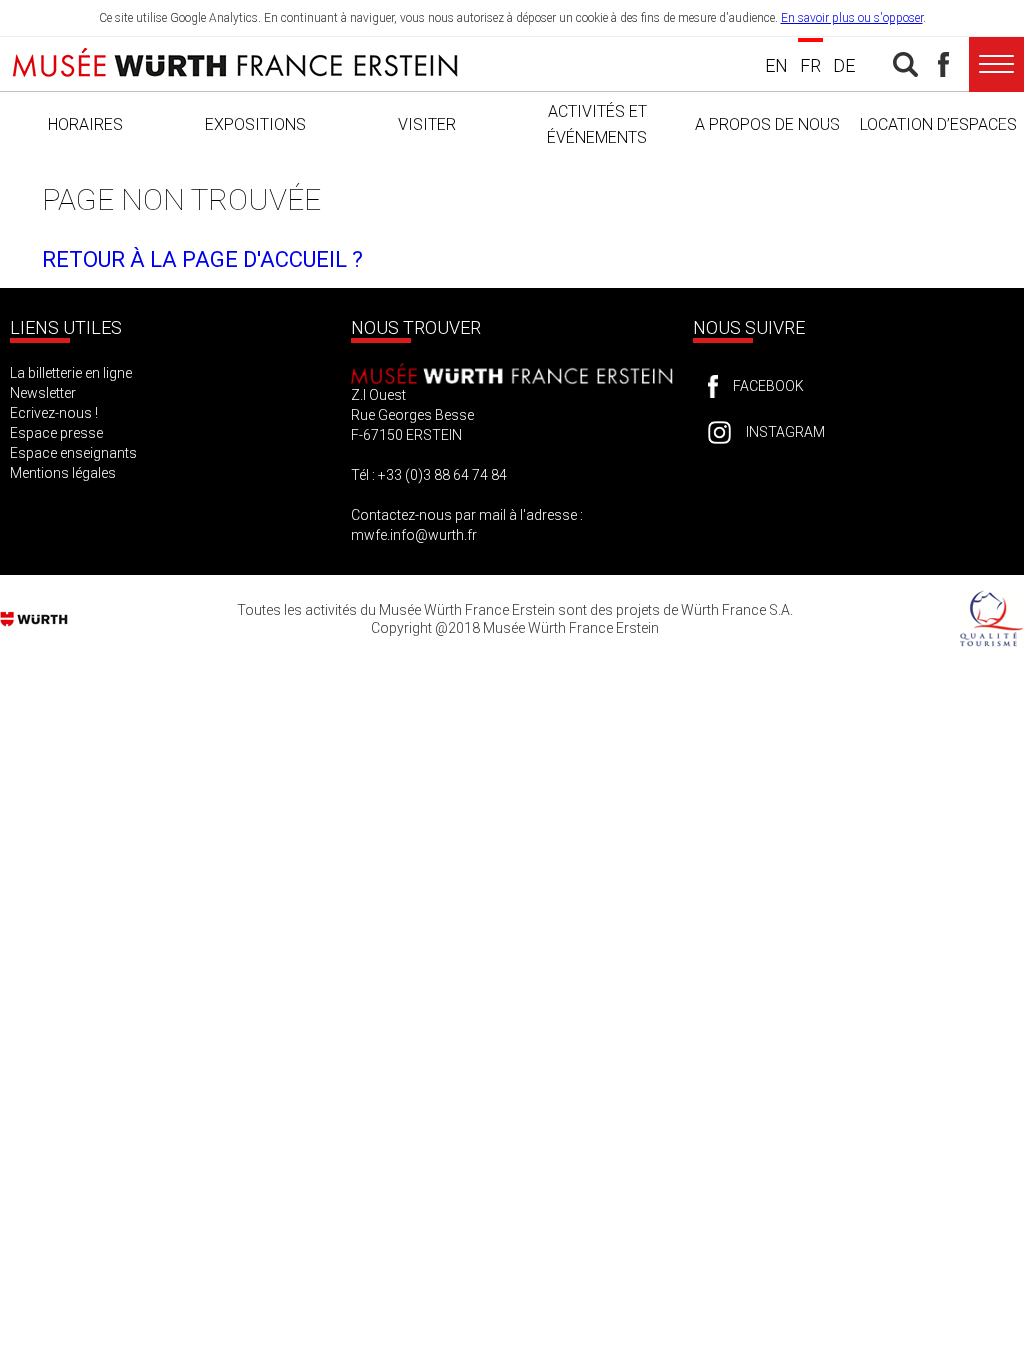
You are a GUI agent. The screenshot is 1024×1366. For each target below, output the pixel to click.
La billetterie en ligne (71, 373)
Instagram (785, 432)
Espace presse (56, 433)
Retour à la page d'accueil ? (202, 259)
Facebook (768, 386)
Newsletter (43, 393)
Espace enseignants (73, 453)
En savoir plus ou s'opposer (852, 18)
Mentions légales (63, 473)
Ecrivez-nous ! (54, 413)
